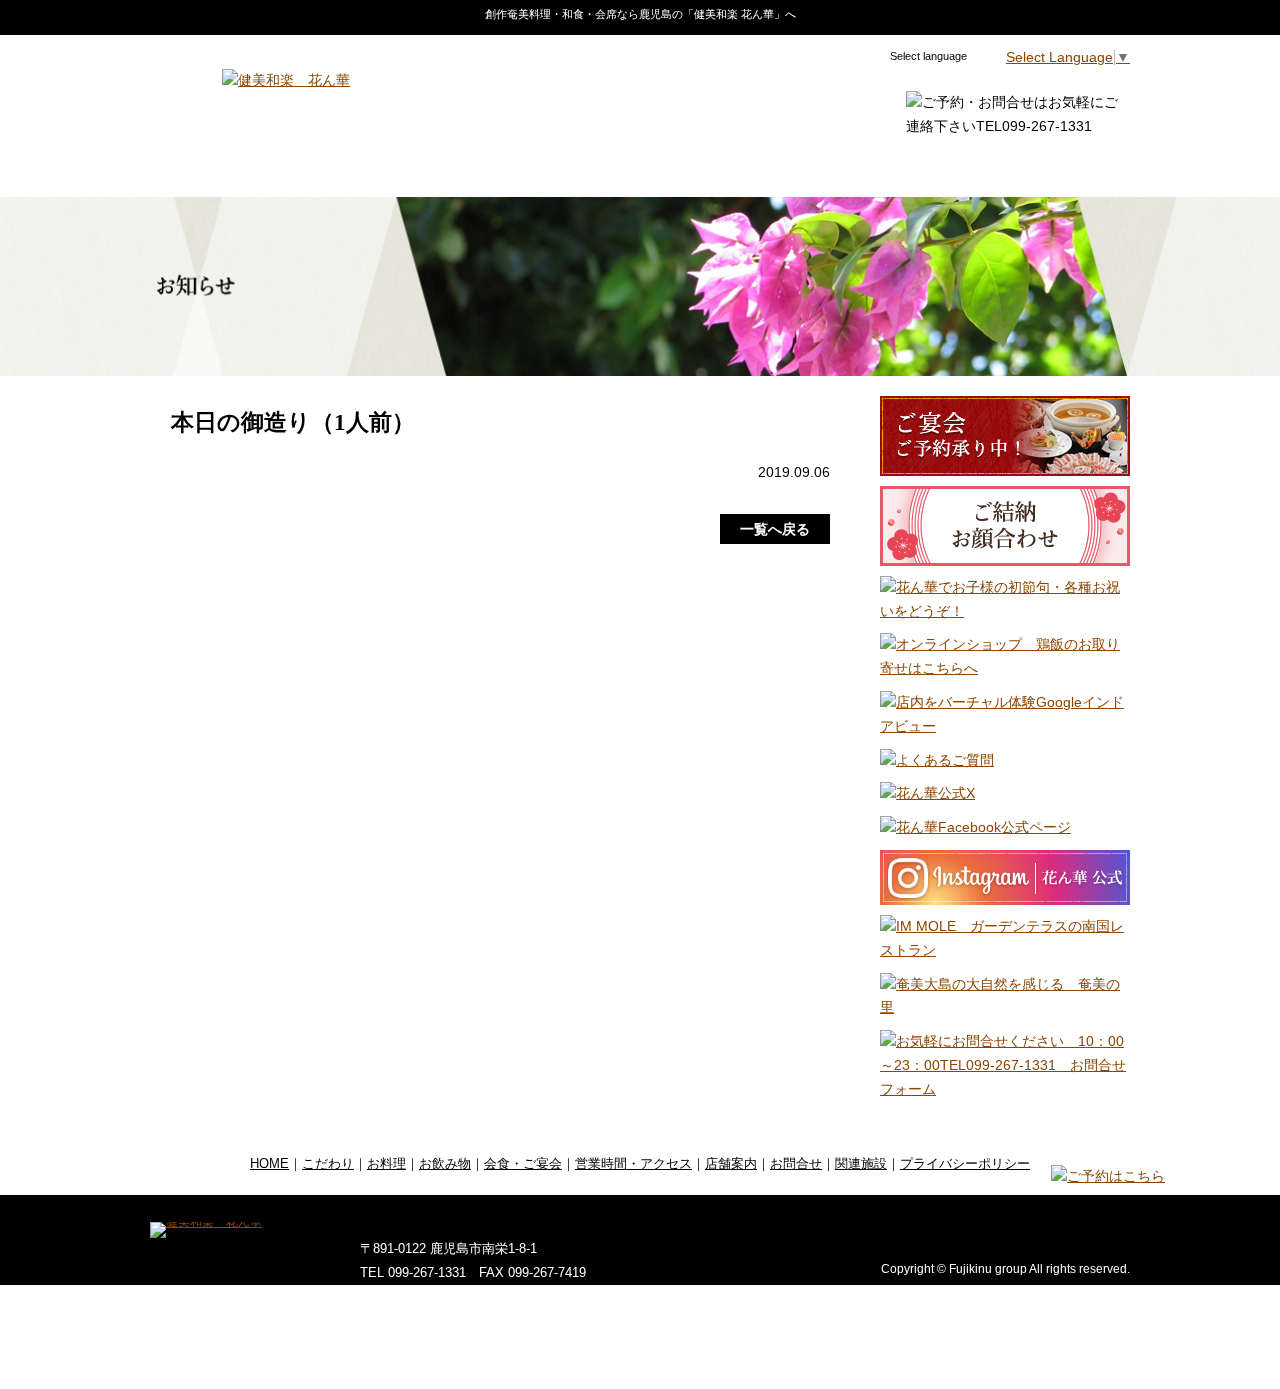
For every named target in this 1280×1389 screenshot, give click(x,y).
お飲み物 (440, 164)
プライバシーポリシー (965, 1163)
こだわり (273, 164)
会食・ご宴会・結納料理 (587, 164)
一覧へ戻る (775, 529)
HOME (188, 164)
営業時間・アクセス (773, 164)
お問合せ (995, 164)
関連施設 (1085, 164)
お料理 (356, 164)
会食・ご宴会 (523, 1163)
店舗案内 (903, 164)
